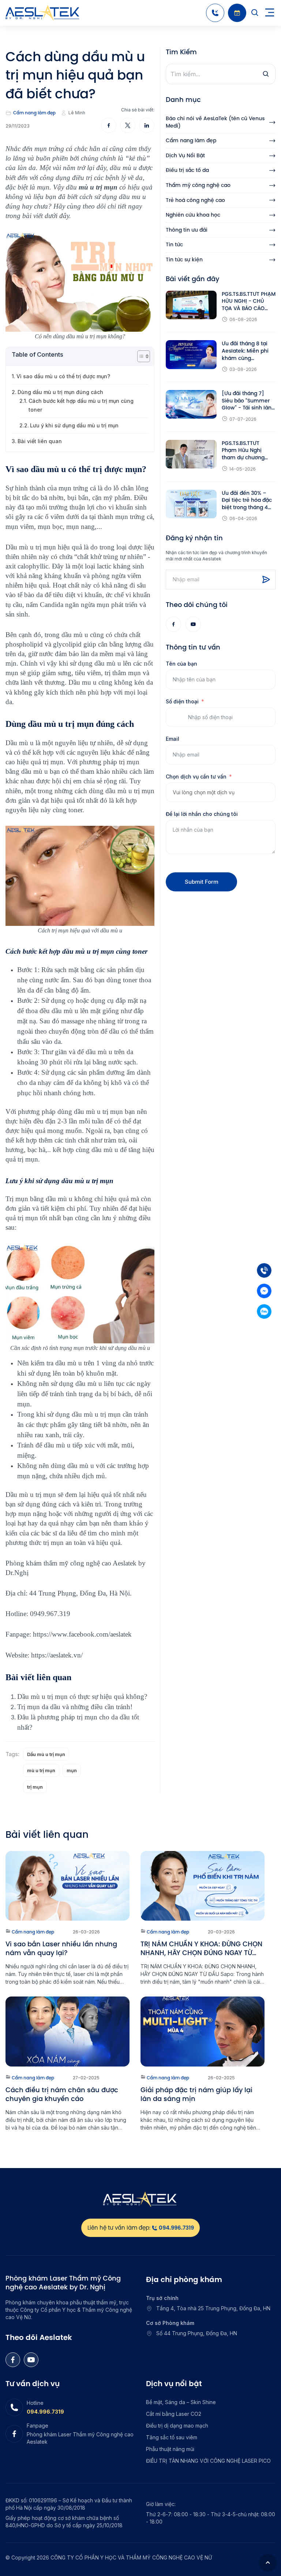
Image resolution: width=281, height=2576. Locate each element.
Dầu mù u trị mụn (46, 1754)
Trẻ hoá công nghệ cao (195, 200)
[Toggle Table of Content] (140, 356)
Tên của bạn (181, 664)
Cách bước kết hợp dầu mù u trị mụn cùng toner (81, 405)
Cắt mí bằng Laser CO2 (174, 2414)
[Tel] (264, 1270)
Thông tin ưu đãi (187, 230)
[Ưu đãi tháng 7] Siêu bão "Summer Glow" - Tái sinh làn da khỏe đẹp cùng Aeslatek (247, 401)
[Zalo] (264, 1311)
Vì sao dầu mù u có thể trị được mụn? (63, 376)
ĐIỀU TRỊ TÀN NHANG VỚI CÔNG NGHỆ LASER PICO (208, 2461)
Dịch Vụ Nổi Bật (185, 156)
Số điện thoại (182, 701)
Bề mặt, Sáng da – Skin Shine (181, 2402)
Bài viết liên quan (40, 441)
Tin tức (174, 245)
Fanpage (38, 2426)
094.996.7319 (45, 2412)
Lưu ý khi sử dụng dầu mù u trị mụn (75, 425)
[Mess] (264, 1291)
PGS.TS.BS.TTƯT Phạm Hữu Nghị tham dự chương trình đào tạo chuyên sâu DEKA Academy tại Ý (248, 451)
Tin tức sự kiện (184, 260)
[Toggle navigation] (270, 13)
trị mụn (35, 1787)
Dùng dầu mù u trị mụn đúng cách (60, 392)
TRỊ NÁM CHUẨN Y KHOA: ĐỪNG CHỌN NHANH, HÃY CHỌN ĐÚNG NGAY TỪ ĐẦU (201, 1948)
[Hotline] (215, 13)
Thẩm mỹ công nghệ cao (198, 185)
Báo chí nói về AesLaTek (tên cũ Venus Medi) (215, 122)
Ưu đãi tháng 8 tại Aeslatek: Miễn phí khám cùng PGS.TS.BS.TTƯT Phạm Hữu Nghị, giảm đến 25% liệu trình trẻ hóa (246, 351)
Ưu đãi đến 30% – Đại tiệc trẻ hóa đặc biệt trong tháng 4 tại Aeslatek (247, 501)
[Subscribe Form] (266, 579)
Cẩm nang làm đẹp (34, 113)
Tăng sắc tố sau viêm (172, 2437)
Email (173, 739)
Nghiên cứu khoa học (193, 215)
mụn (72, 1770)
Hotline (35, 2403)
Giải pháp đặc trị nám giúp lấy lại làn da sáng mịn (196, 2094)
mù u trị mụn (41, 1770)
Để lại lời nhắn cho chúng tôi (202, 814)
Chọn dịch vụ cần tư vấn (196, 777)
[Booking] (237, 13)
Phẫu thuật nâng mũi (170, 2449)
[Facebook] (173, 624)
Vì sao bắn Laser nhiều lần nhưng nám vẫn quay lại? (61, 1948)
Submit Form (202, 882)
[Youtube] (193, 624)
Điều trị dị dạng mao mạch (177, 2426)
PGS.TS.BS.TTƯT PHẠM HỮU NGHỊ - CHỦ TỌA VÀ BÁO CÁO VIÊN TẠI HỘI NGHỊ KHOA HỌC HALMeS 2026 (249, 301)
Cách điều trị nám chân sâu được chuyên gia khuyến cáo (62, 2094)
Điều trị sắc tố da (187, 170)
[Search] (255, 13)
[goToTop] (268, 2563)
